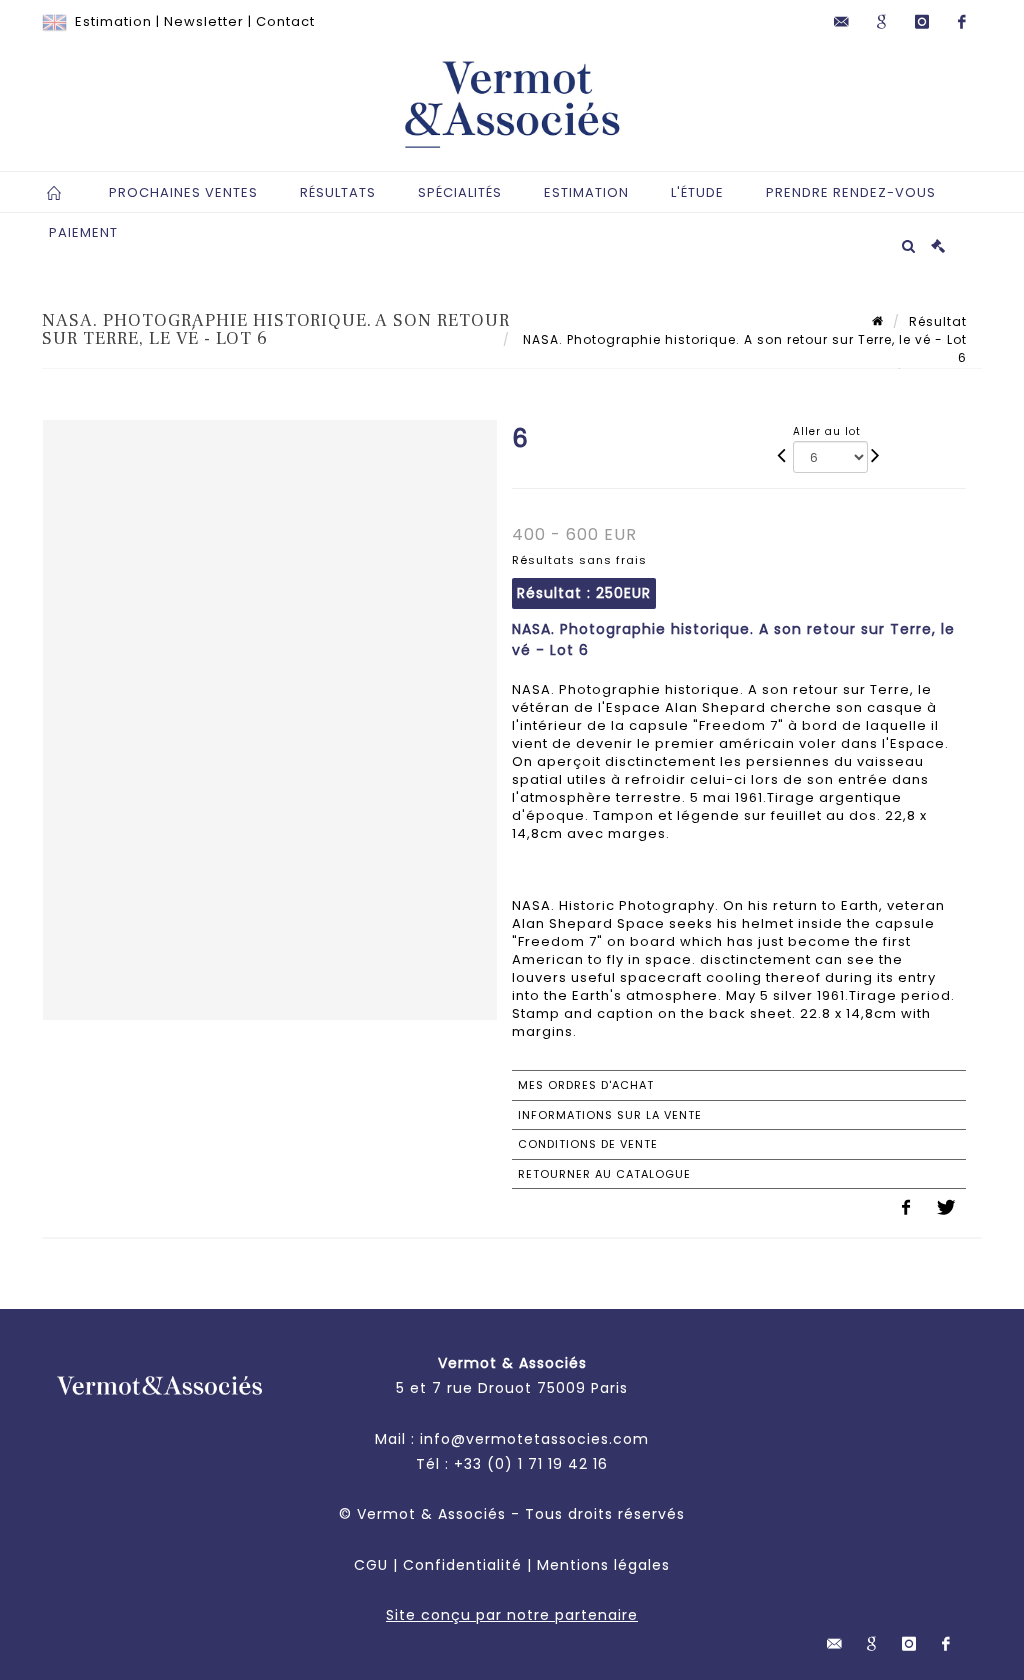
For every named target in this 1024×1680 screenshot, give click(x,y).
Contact (285, 21)
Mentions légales (603, 1565)
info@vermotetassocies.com (534, 1439)
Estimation (113, 21)
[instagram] (922, 22)
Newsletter (204, 21)
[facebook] (962, 22)
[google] (882, 22)
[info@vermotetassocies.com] (842, 22)
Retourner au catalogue (604, 1174)
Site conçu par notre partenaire (512, 1615)
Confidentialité (462, 1565)
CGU (371, 1565)
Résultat (938, 321)
